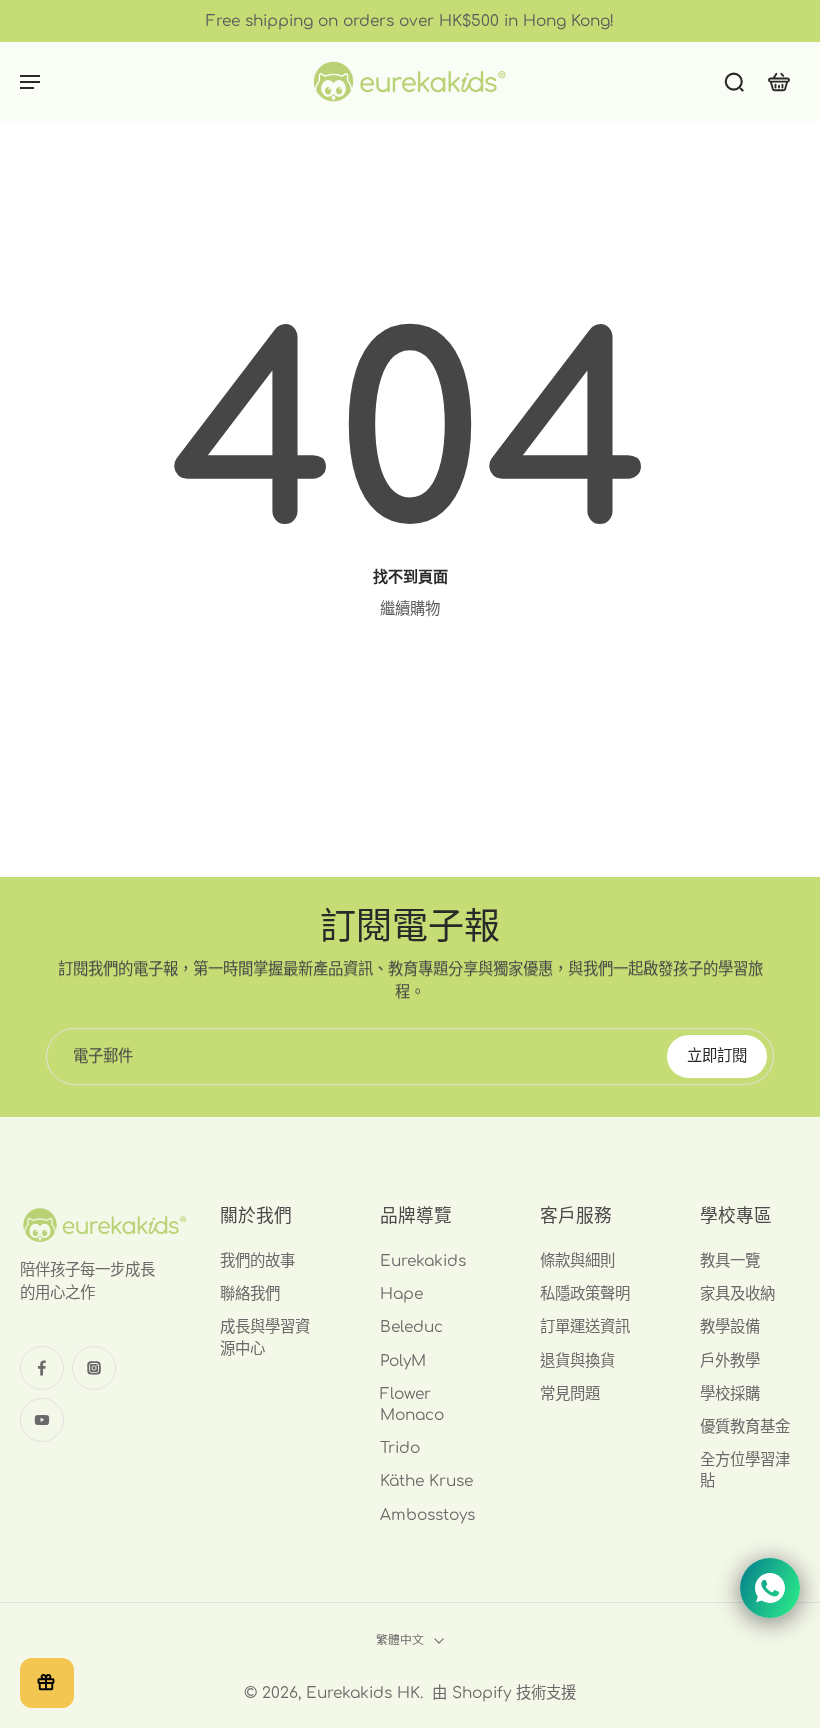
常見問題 (570, 1394)
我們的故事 (257, 1261)
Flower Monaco (412, 1404)
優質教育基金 (745, 1427)
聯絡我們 (250, 1294)
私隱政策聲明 (585, 1294)
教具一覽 (730, 1261)
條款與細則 (577, 1261)
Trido (400, 1448)
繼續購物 (410, 609)
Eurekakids (423, 1261)
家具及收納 (737, 1294)
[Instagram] (94, 1368)
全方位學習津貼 (745, 1470)
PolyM (403, 1361)
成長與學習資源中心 (265, 1337)
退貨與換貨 (577, 1361)
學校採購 (730, 1394)
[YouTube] (42, 1420)
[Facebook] (42, 1368)
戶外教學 (730, 1361)
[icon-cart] (778, 81)
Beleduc (411, 1327)
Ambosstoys (427, 1514)
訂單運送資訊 (585, 1327)
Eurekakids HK (363, 1693)
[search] (734, 81)
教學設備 (730, 1327)
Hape (401, 1294)
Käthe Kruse (426, 1481)
